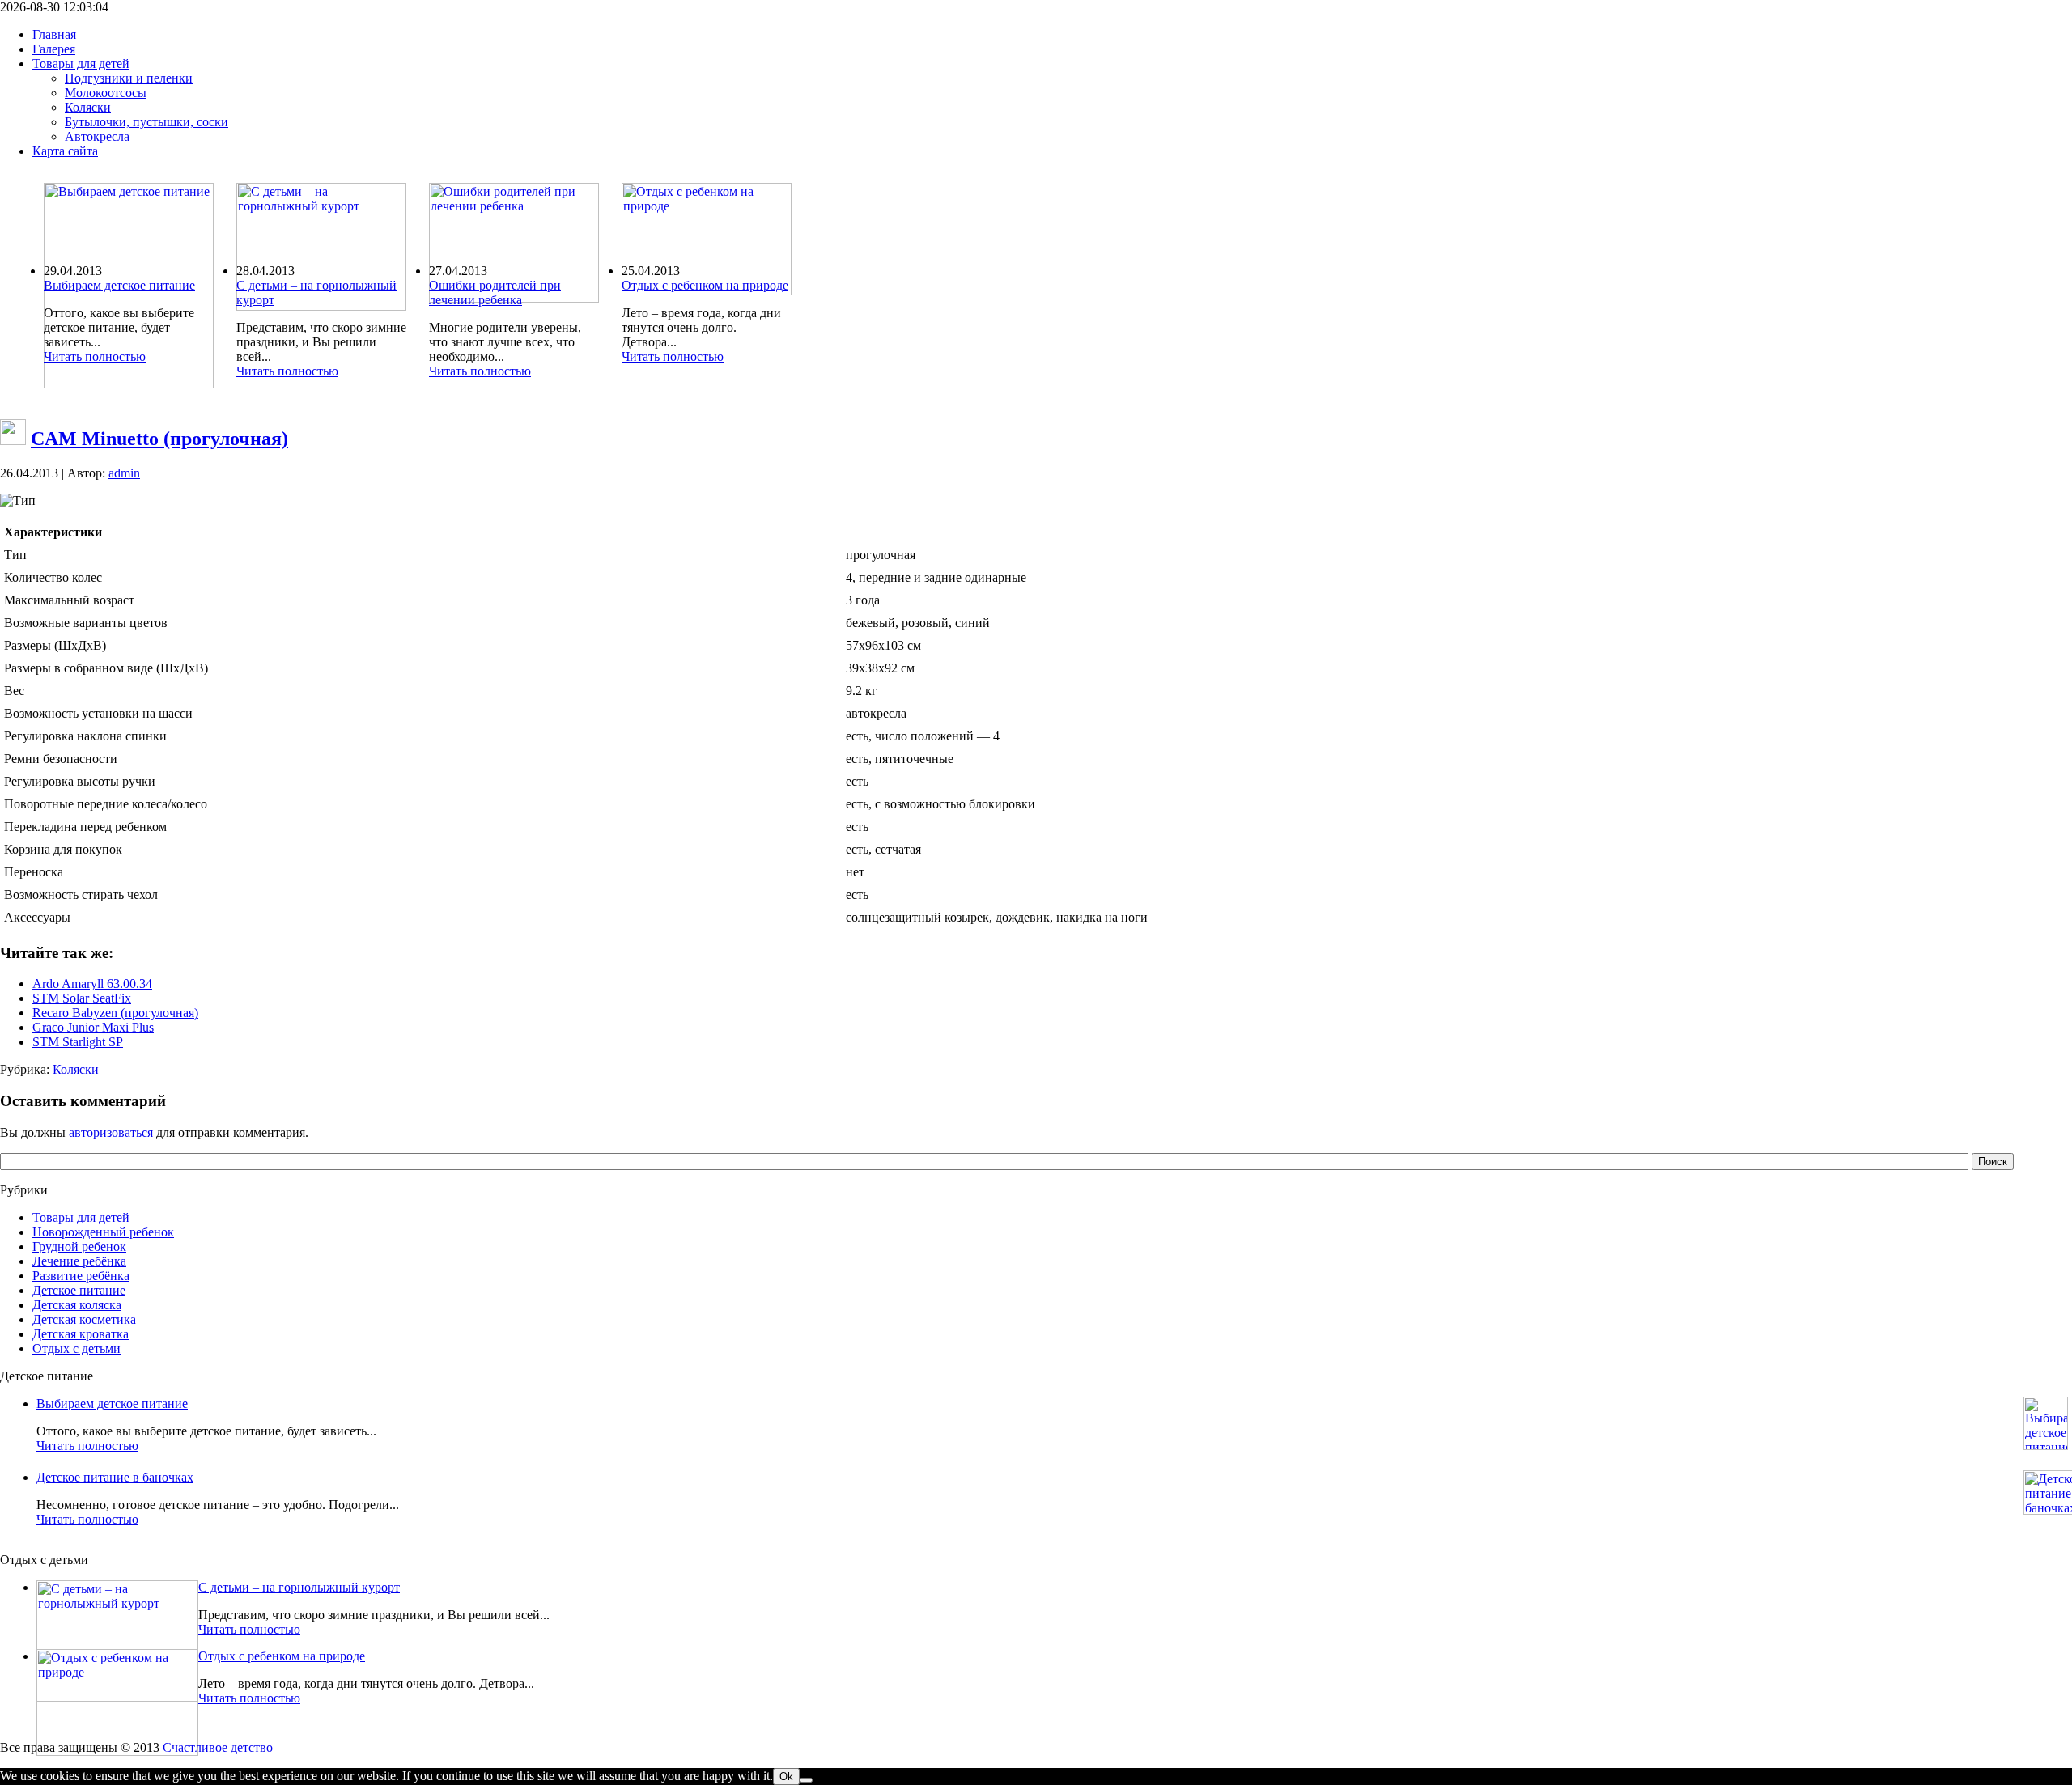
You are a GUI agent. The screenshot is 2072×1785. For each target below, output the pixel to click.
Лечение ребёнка (79, 1261)
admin (124, 473)
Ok (786, 1777)
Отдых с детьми (76, 1348)
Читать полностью (95, 356)
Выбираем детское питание (119, 285)
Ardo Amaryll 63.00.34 (92, 984)
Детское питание (79, 1290)
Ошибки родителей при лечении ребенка (495, 293)
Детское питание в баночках (115, 1477)
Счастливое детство (218, 1747)
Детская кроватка (81, 1334)
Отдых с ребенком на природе (705, 285)
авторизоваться (111, 1132)
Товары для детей (81, 1217)
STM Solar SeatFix (82, 998)
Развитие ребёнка (81, 1276)
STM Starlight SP (78, 1042)
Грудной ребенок (79, 1247)
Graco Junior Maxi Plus (93, 1027)
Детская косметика (84, 1319)
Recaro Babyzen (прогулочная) (115, 1013)
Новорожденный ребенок (103, 1232)
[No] (806, 1780)
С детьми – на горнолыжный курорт (299, 1587)
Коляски (76, 1069)
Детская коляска (77, 1305)
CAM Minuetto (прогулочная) (159, 439)
